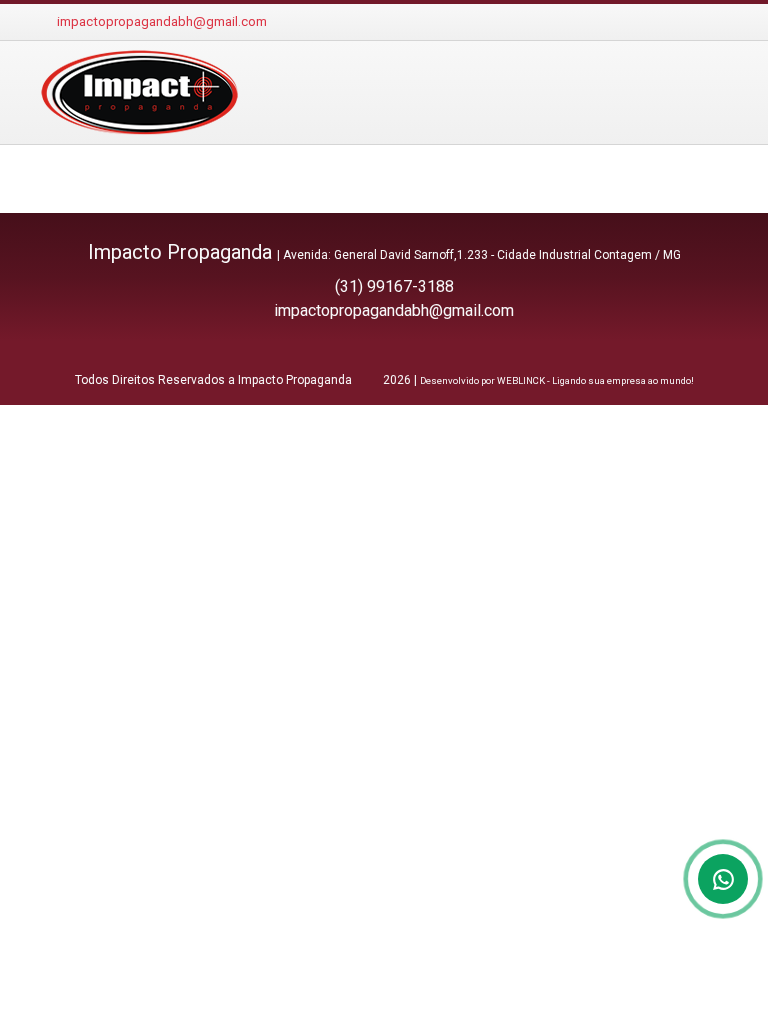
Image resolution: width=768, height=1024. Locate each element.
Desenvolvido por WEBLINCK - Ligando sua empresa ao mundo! (557, 380)
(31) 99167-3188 (394, 286)
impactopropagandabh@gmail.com (162, 21)
